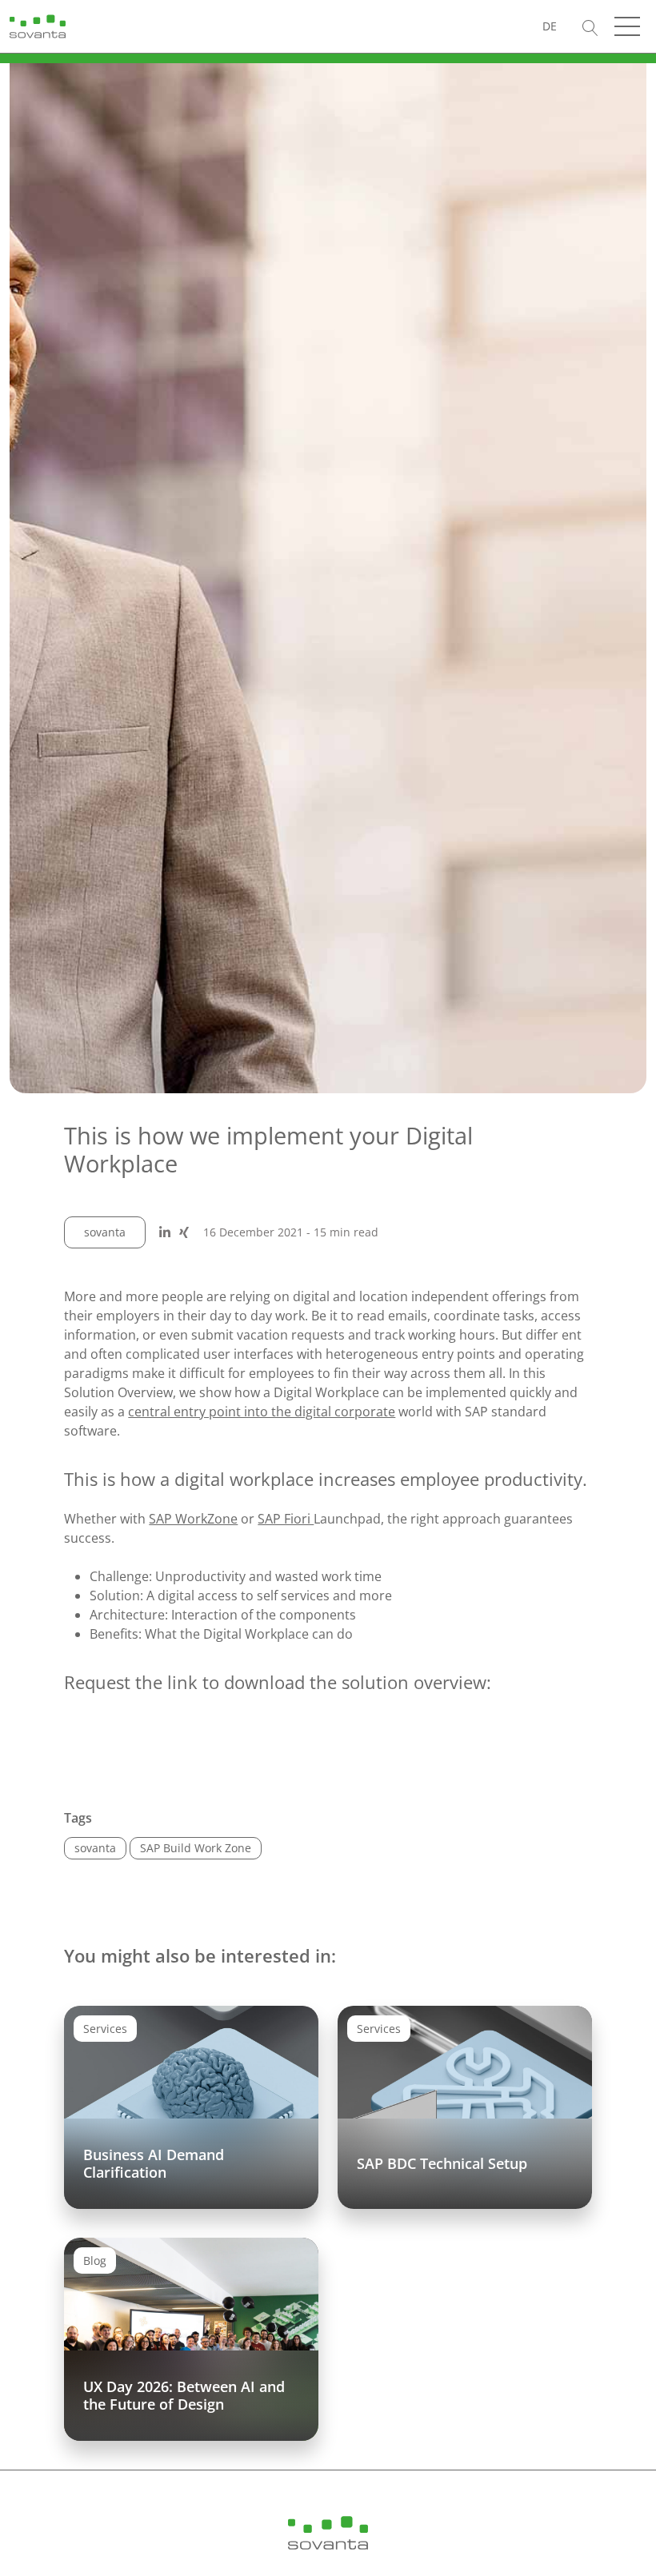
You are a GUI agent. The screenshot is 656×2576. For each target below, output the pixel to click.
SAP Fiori (286, 1519)
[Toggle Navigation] (627, 26)
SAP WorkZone (193, 1519)
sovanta (105, 1232)
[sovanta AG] (38, 25)
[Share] (165, 1232)
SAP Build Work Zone (196, 1848)
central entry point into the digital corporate (262, 1412)
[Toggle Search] (590, 26)
